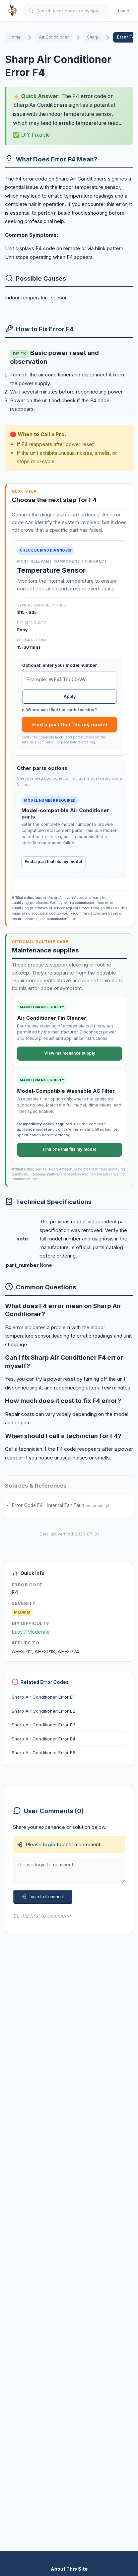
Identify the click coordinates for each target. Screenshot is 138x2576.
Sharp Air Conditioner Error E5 (44, 1752)
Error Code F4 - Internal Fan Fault (49, 1505)
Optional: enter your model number (60, 665)
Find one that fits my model (70, 1149)
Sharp (93, 37)
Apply (70, 696)
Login (124, 11)
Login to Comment (46, 1897)
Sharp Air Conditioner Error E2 (44, 1711)
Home (15, 37)
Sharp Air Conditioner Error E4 (44, 1739)
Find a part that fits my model (70, 725)
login (49, 1844)
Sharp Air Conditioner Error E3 (44, 1725)
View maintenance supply (70, 1053)
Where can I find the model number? (61, 710)
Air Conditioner (54, 37)
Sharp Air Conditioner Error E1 (43, 1697)
